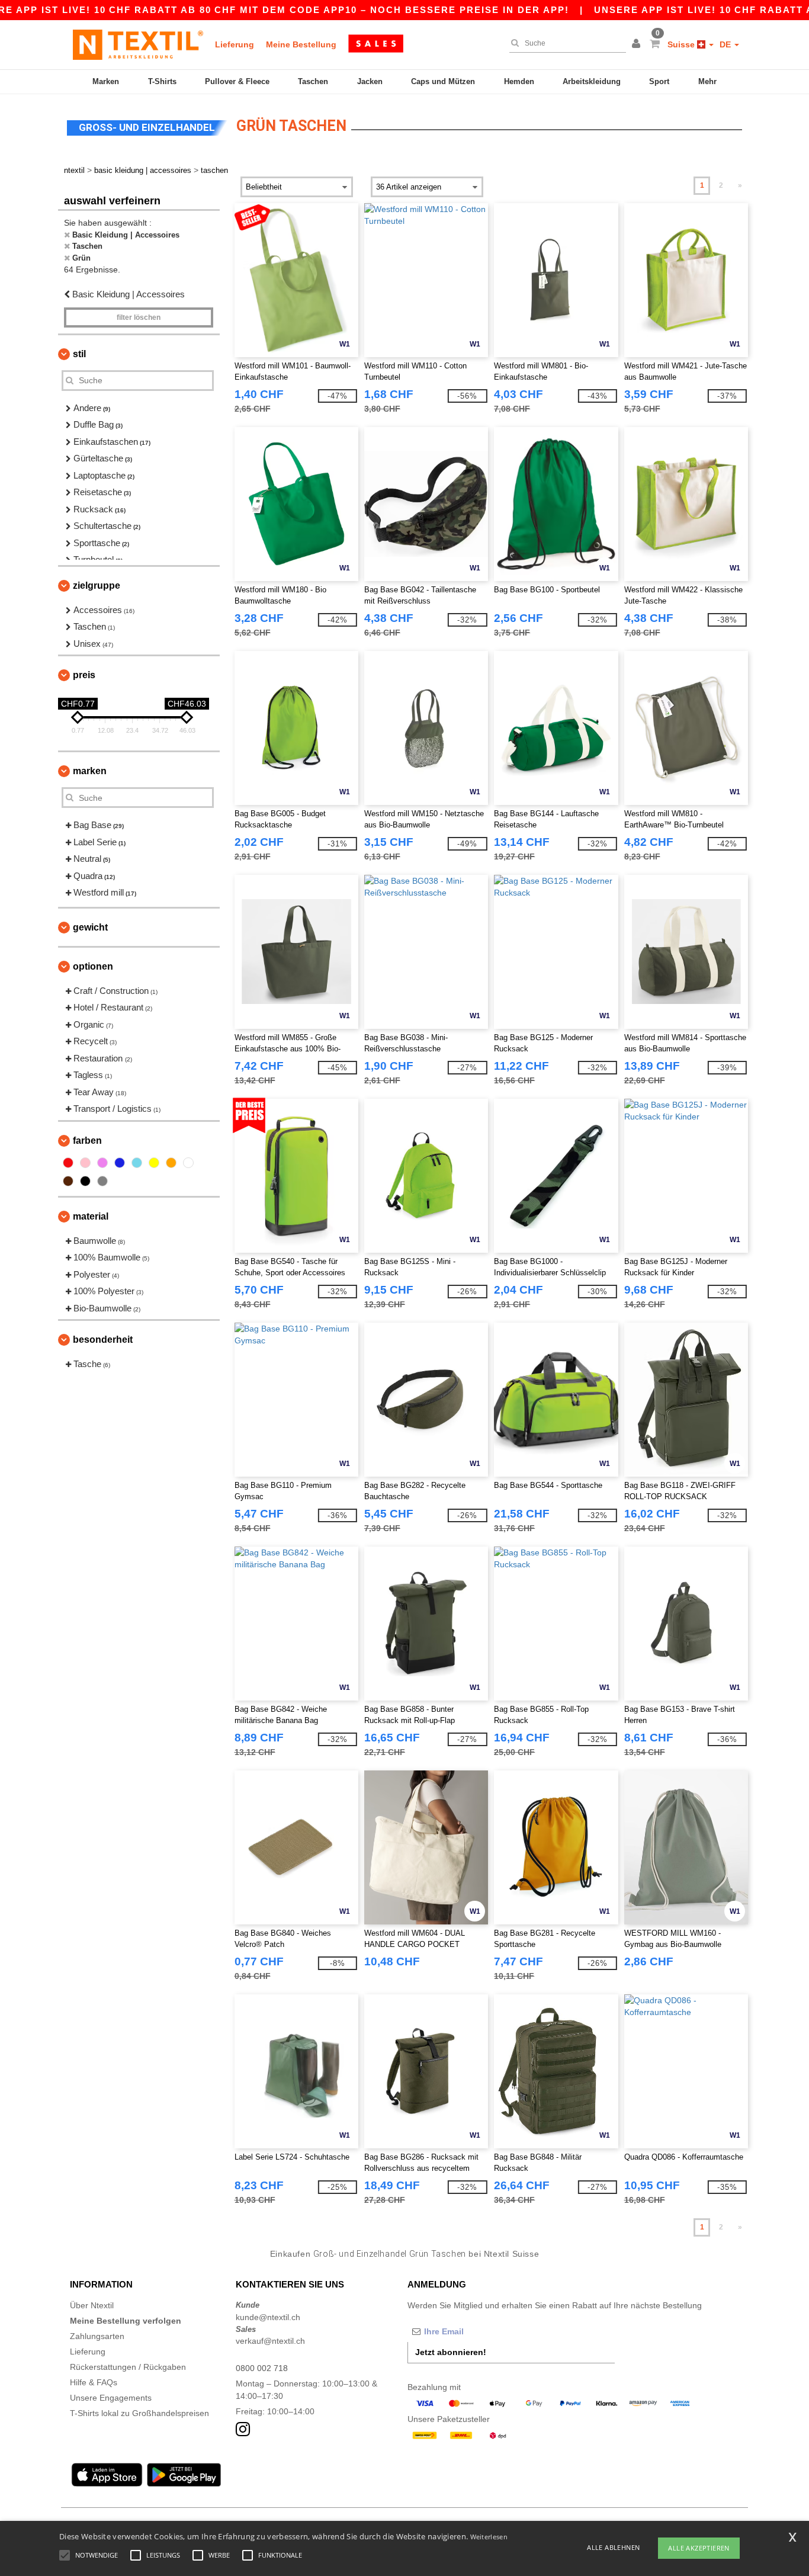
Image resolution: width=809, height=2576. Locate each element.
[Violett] (102, 1163)
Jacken (370, 81)
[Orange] (171, 1163)
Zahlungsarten (97, 2336)
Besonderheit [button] (103, 1340)
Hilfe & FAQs (94, 2382)
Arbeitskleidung (592, 81)
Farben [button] (87, 1141)
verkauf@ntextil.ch (270, 2341)
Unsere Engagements (111, 2398)
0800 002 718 (262, 2368)
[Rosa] (85, 1163)
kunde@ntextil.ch (268, 2317)
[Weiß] (188, 1163)
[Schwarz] (85, 1181)
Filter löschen (139, 317)
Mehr (707, 81)
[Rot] (68, 1163)
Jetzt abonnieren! (451, 2352)
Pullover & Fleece (237, 81)
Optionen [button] (93, 966)
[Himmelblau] (137, 1163)
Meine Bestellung (301, 44)
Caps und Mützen (443, 81)
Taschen (313, 81)
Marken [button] (90, 771)
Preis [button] (84, 675)
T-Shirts (162, 81)
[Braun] (68, 1181)
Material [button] (91, 1216)
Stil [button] (79, 354)
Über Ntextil (92, 2305)
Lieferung (235, 44)
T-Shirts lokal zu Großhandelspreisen (139, 2413)
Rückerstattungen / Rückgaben (128, 2367)
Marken (106, 81)
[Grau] (102, 1181)
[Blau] (120, 1163)
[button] (638, 44)
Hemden (519, 81)
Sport (659, 81)
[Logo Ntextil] (138, 44)
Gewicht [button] (90, 927)
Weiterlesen (489, 2537)
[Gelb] (154, 1163)
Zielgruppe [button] (97, 586)
